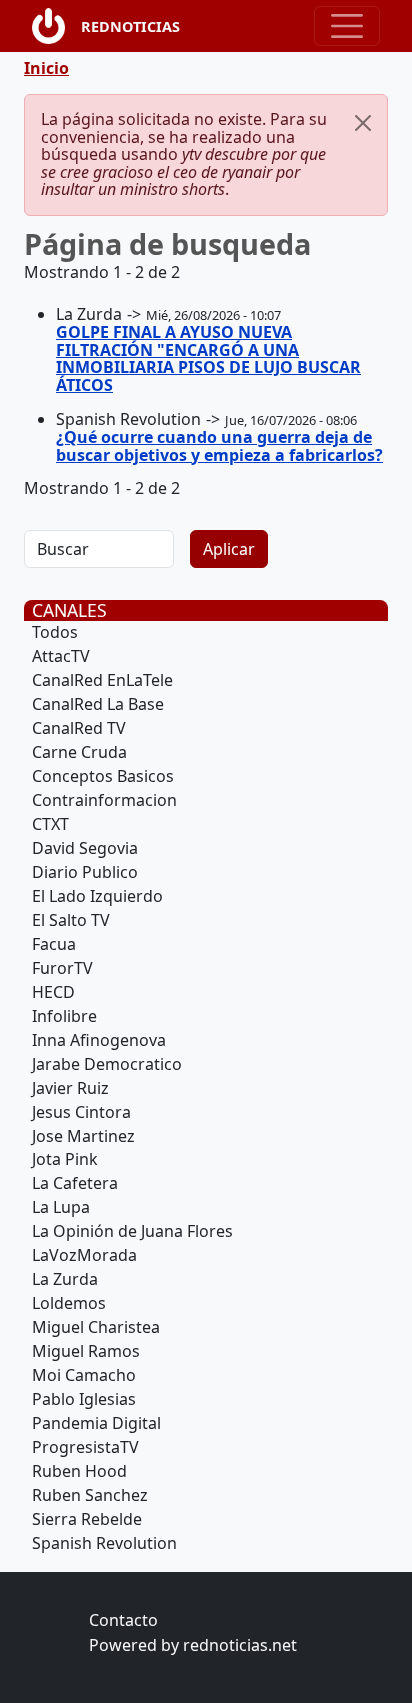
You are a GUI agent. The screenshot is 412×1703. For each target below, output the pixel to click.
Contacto (123, 1620)
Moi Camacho (84, 1375)
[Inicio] (56, 26)
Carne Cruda (79, 752)
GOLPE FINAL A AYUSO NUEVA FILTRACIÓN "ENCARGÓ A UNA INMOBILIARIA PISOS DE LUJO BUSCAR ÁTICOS (208, 358)
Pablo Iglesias (84, 1399)
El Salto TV (71, 920)
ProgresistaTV (85, 1447)
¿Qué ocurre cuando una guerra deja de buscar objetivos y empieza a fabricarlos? (219, 446)
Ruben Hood (79, 1471)
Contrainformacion (104, 800)
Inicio (46, 68)
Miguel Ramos (86, 1351)
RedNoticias (130, 26)
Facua (54, 944)
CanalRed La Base (98, 704)
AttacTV (61, 656)
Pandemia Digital (96, 1423)
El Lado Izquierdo (97, 896)
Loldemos (69, 1303)
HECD (53, 992)
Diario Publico (85, 872)
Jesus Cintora (81, 1112)
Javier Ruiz (70, 1088)
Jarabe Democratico (107, 1064)
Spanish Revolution (104, 1543)
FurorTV (62, 968)
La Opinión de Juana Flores (132, 1231)
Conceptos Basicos (103, 776)
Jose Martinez (83, 1136)
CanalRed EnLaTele (102, 680)
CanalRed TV (79, 728)
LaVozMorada (84, 1255)
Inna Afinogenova (99, 1040)
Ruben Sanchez (90, 1495)
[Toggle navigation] (347, 26)
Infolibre (64, 1016)
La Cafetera (75, 1183)
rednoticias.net (240, 1645)
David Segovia (85, 848)
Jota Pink (65, 1159)
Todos (55, 632)
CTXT (50, 824)
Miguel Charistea (96, 1327)
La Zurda (65, 1279)
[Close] (363, 123)
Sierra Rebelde (87, 1519)
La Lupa (61, 1207)
